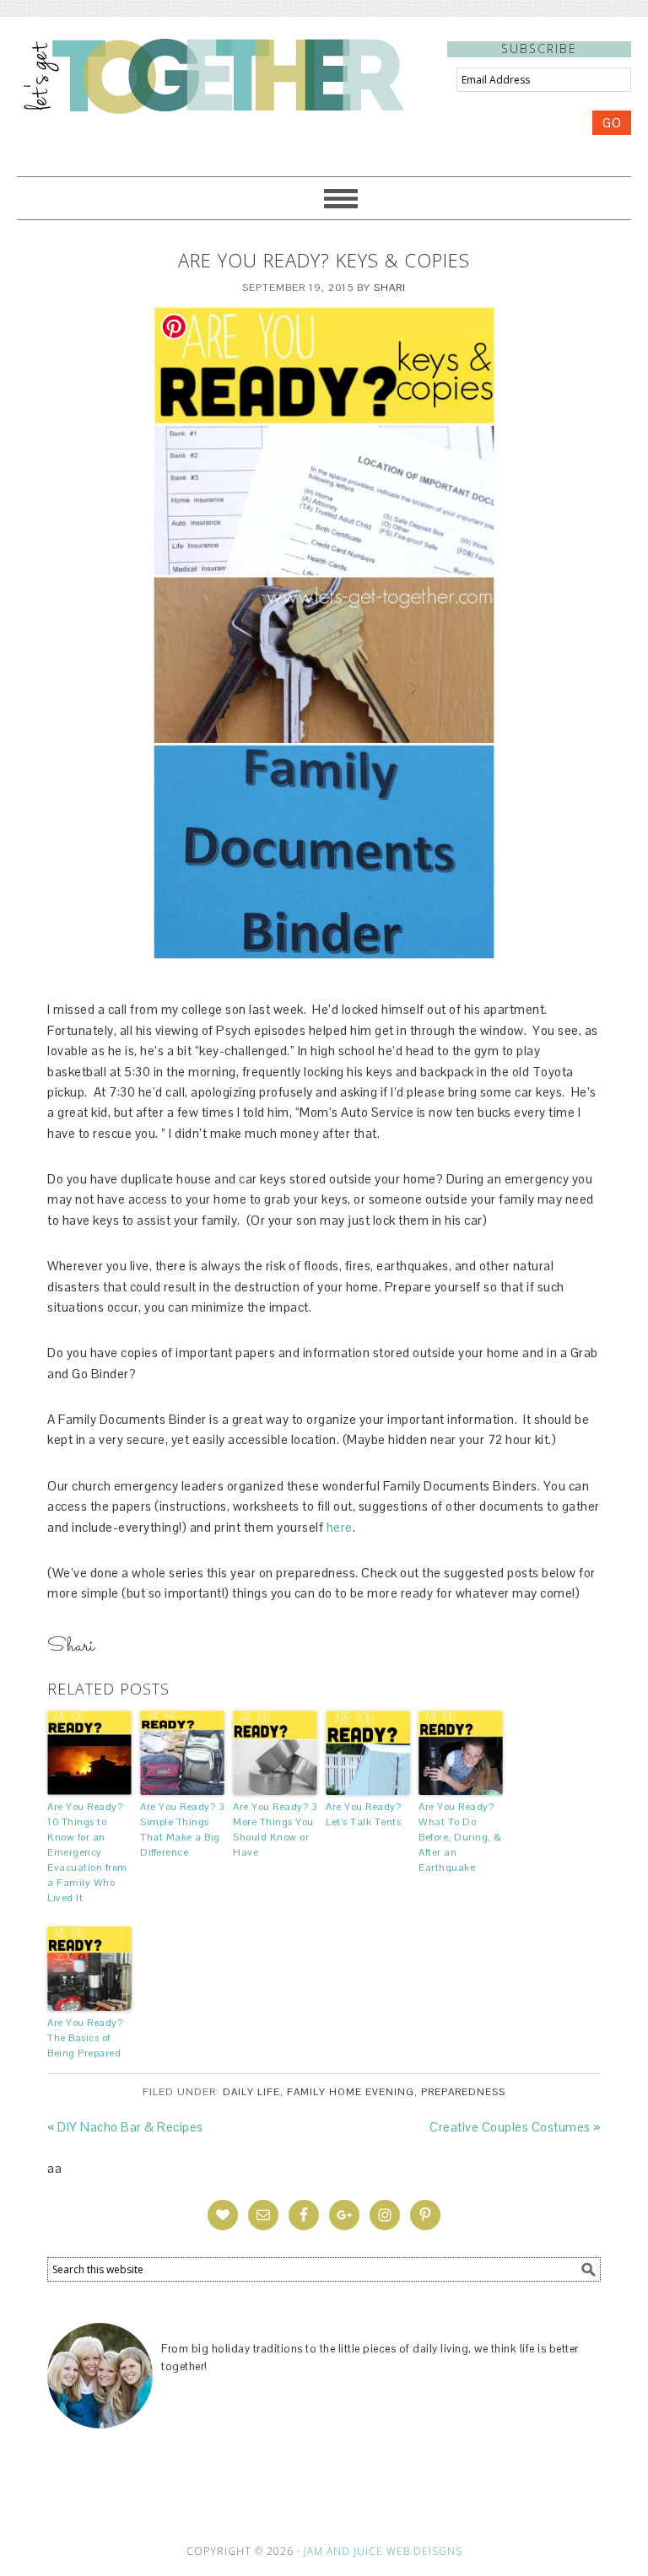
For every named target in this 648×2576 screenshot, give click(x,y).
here (340, 1527)
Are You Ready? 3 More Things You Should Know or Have (275, 1830)
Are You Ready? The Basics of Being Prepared (85, 2038)
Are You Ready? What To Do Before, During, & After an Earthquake (460, 1837)
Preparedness (463, 2092)
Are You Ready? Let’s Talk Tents (363, 1814)
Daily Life (251, 2092)
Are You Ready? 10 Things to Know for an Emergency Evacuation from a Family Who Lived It (87, 1852)
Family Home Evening (351, 2092)
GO (612, 123)
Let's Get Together (212, 75)
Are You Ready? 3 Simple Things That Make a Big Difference (182, 1830)
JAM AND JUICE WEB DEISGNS (383, 2551)
